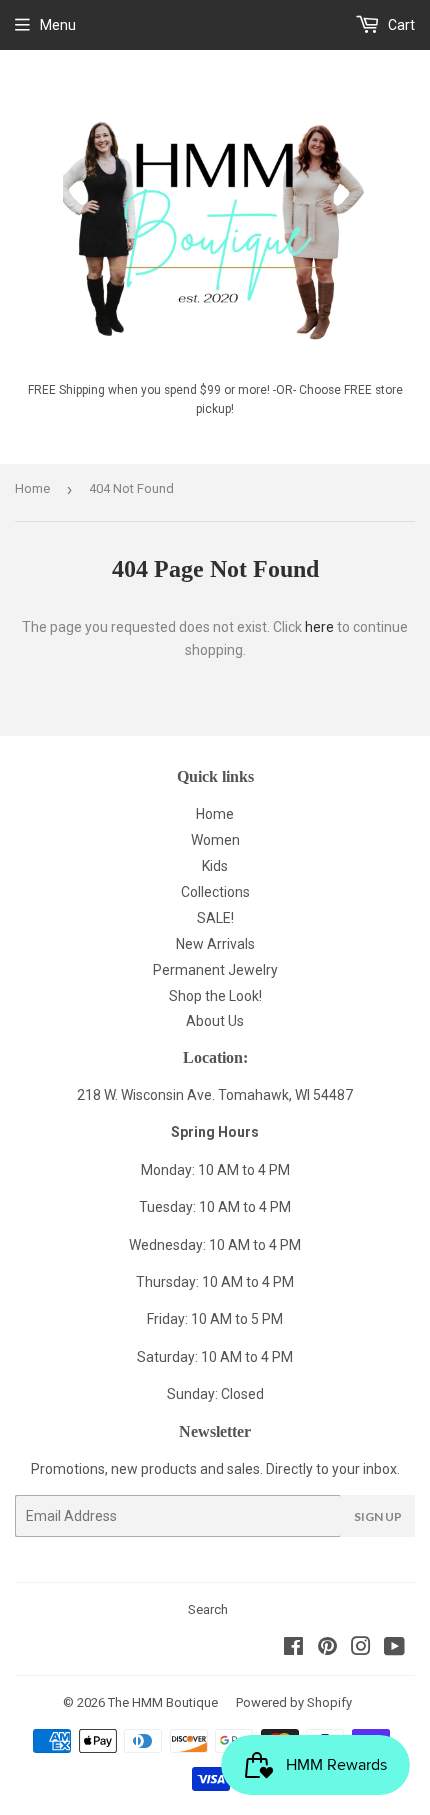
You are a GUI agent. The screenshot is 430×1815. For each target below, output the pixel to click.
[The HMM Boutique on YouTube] (394, 1649)
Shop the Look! (215, 996)
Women (215, 840)
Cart (400, 25)
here (319, 627)
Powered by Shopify (294, 1702)
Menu (58, 25)
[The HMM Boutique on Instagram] (361, 1649)
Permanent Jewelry (215, 970)
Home (32, 488)
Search (208, 1609)
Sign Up (378, 1516)
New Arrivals (215, 944)
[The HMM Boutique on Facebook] (293, 1649)
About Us (215, 1021)
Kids (215, 866)
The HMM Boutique (163, 1702)
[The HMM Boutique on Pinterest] (327, 1649)
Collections (215, 892)
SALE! (215, 918)
